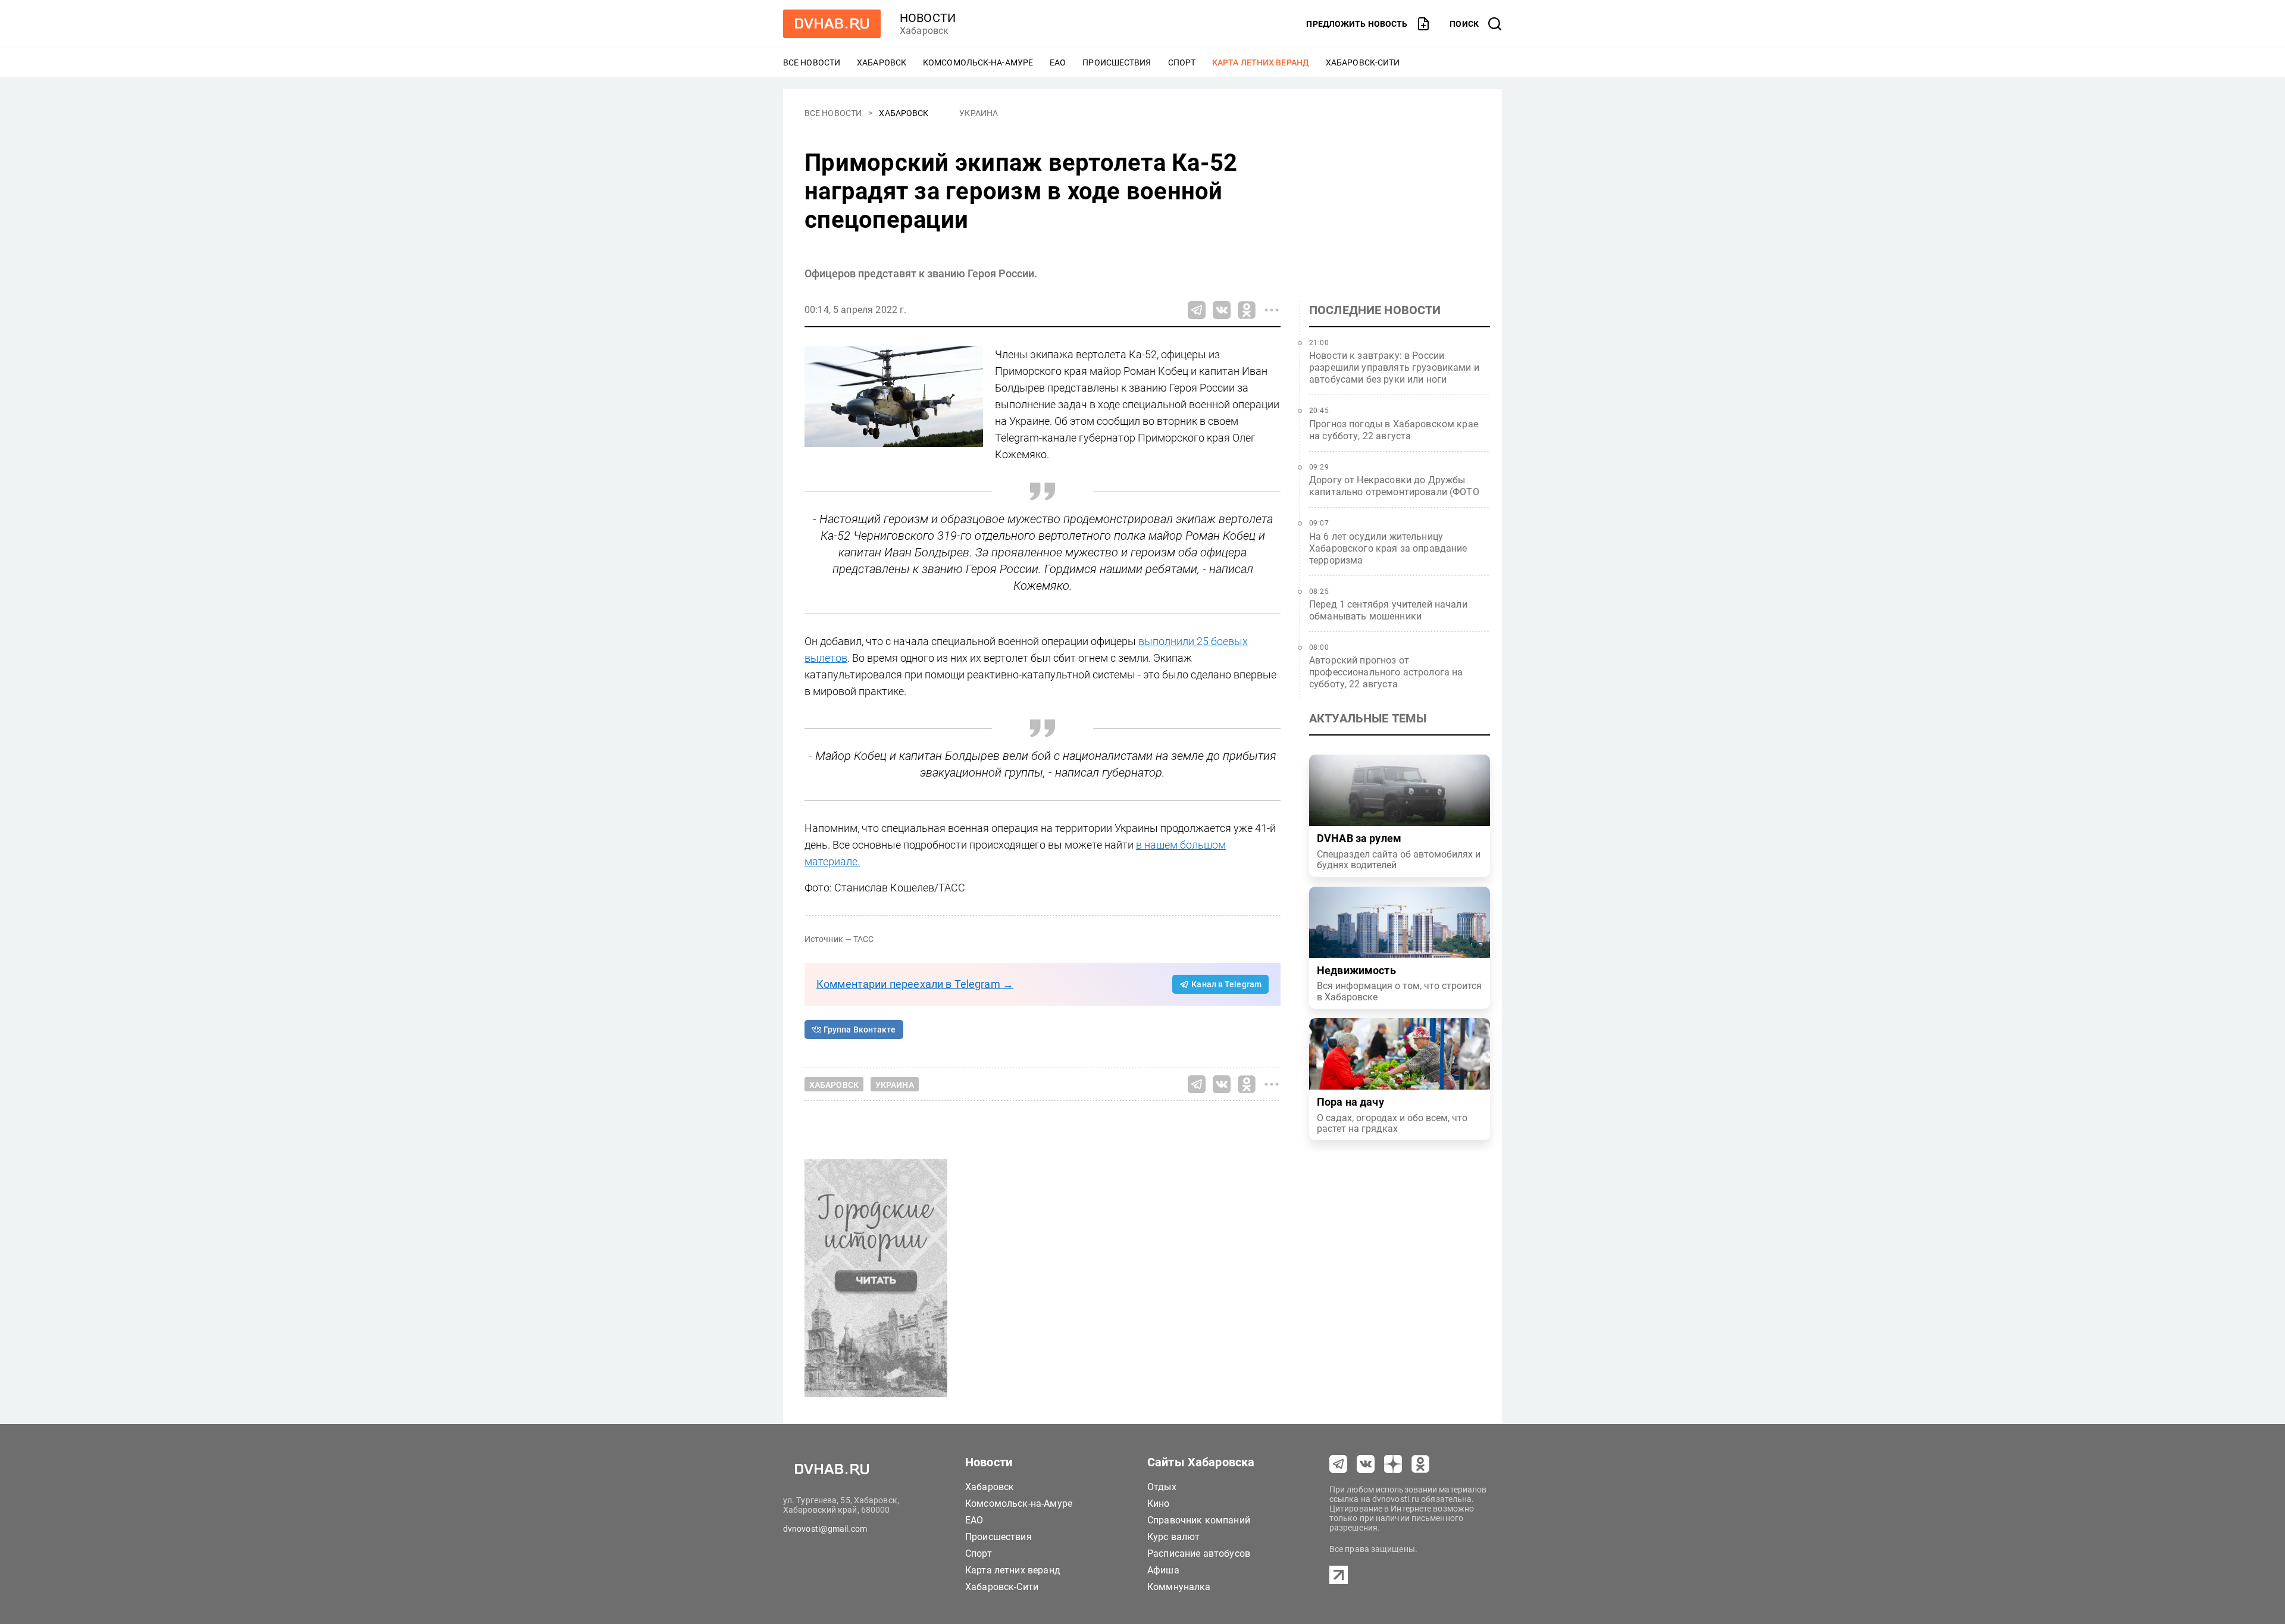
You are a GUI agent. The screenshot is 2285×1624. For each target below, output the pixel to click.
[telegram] (1338, 1464)
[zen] (1393, 1464)
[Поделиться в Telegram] (1197, 310)
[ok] (1420, 1464)
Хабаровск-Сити (1363, 62)
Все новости (812, 62)
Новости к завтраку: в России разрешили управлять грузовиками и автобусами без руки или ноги (1394, 367)
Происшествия (1117, 62)
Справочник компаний (1199, 1520)
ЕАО (1058, 62)
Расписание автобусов (1199, 1553)
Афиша (1163, 1570)
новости (928, 18)
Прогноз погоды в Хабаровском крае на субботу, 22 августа (1394, 430)
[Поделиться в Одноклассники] (1247, 310)
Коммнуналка (1179, 1587)
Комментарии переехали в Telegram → (915, 984)
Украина (979, 113)
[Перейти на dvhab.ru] (832, 24)
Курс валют (1174, 1537)
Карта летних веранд (1261, 62)
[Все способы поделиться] (1272, 310)
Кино (1159, 1503)
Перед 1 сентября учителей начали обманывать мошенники (1388, 610)
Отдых (1162, 1487)
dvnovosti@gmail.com (825, 1529)
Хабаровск (882, 62)
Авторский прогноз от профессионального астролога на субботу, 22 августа (1386, 672)
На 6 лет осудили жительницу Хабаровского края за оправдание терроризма (1388, 548)
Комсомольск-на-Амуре (978, 62)
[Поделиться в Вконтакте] (1222, 310)
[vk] (1366, 1464)
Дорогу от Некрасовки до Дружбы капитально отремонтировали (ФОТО (1394, 486)
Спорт (1182, 62)
